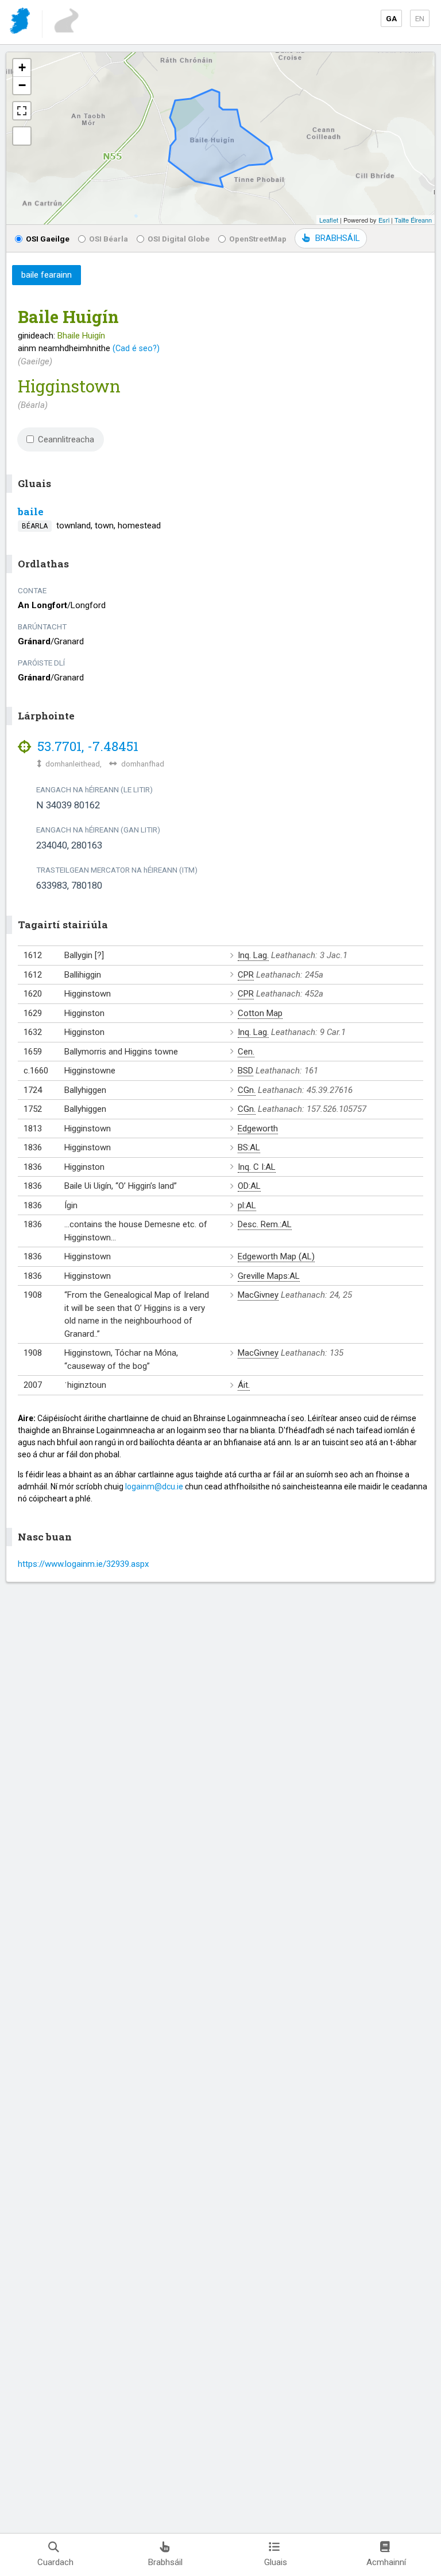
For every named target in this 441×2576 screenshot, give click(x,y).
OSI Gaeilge (48, 239)
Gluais (276, 2562)
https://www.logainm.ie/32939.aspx (83, 1564)
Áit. (244, 1385)
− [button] (22, 85)
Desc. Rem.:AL (265, 1224)
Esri (384, 220)
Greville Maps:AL (269, 1276)
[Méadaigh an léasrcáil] (22, 111)
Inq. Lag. (253, 955)
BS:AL (249, 1147)
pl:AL (247, 1205)
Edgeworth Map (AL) (276, 1256)
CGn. (247, 1090)
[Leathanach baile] (21, 23)
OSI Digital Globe (179, 239)
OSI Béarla (109, 239)
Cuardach (55, 2562)
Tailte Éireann (413, 220)
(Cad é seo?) (136, 348)
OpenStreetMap (258, 239)
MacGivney (258, 1295)
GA (391, 18)
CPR (246, 975)
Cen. (246, 1052)
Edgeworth (258, 1129)
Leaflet (329, 220)
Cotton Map (260, 1013)
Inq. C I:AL (257, 1167)
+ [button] (22, 67)
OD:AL (249, 1186)
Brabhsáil (165, 2562)
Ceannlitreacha (66, 439)
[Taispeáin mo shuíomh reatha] (22, 136)
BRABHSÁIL (337, 238)
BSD (245, 1071)
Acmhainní (386, 2562)
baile (31, 511)
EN (420, 18)
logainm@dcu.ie (154, 1487)
